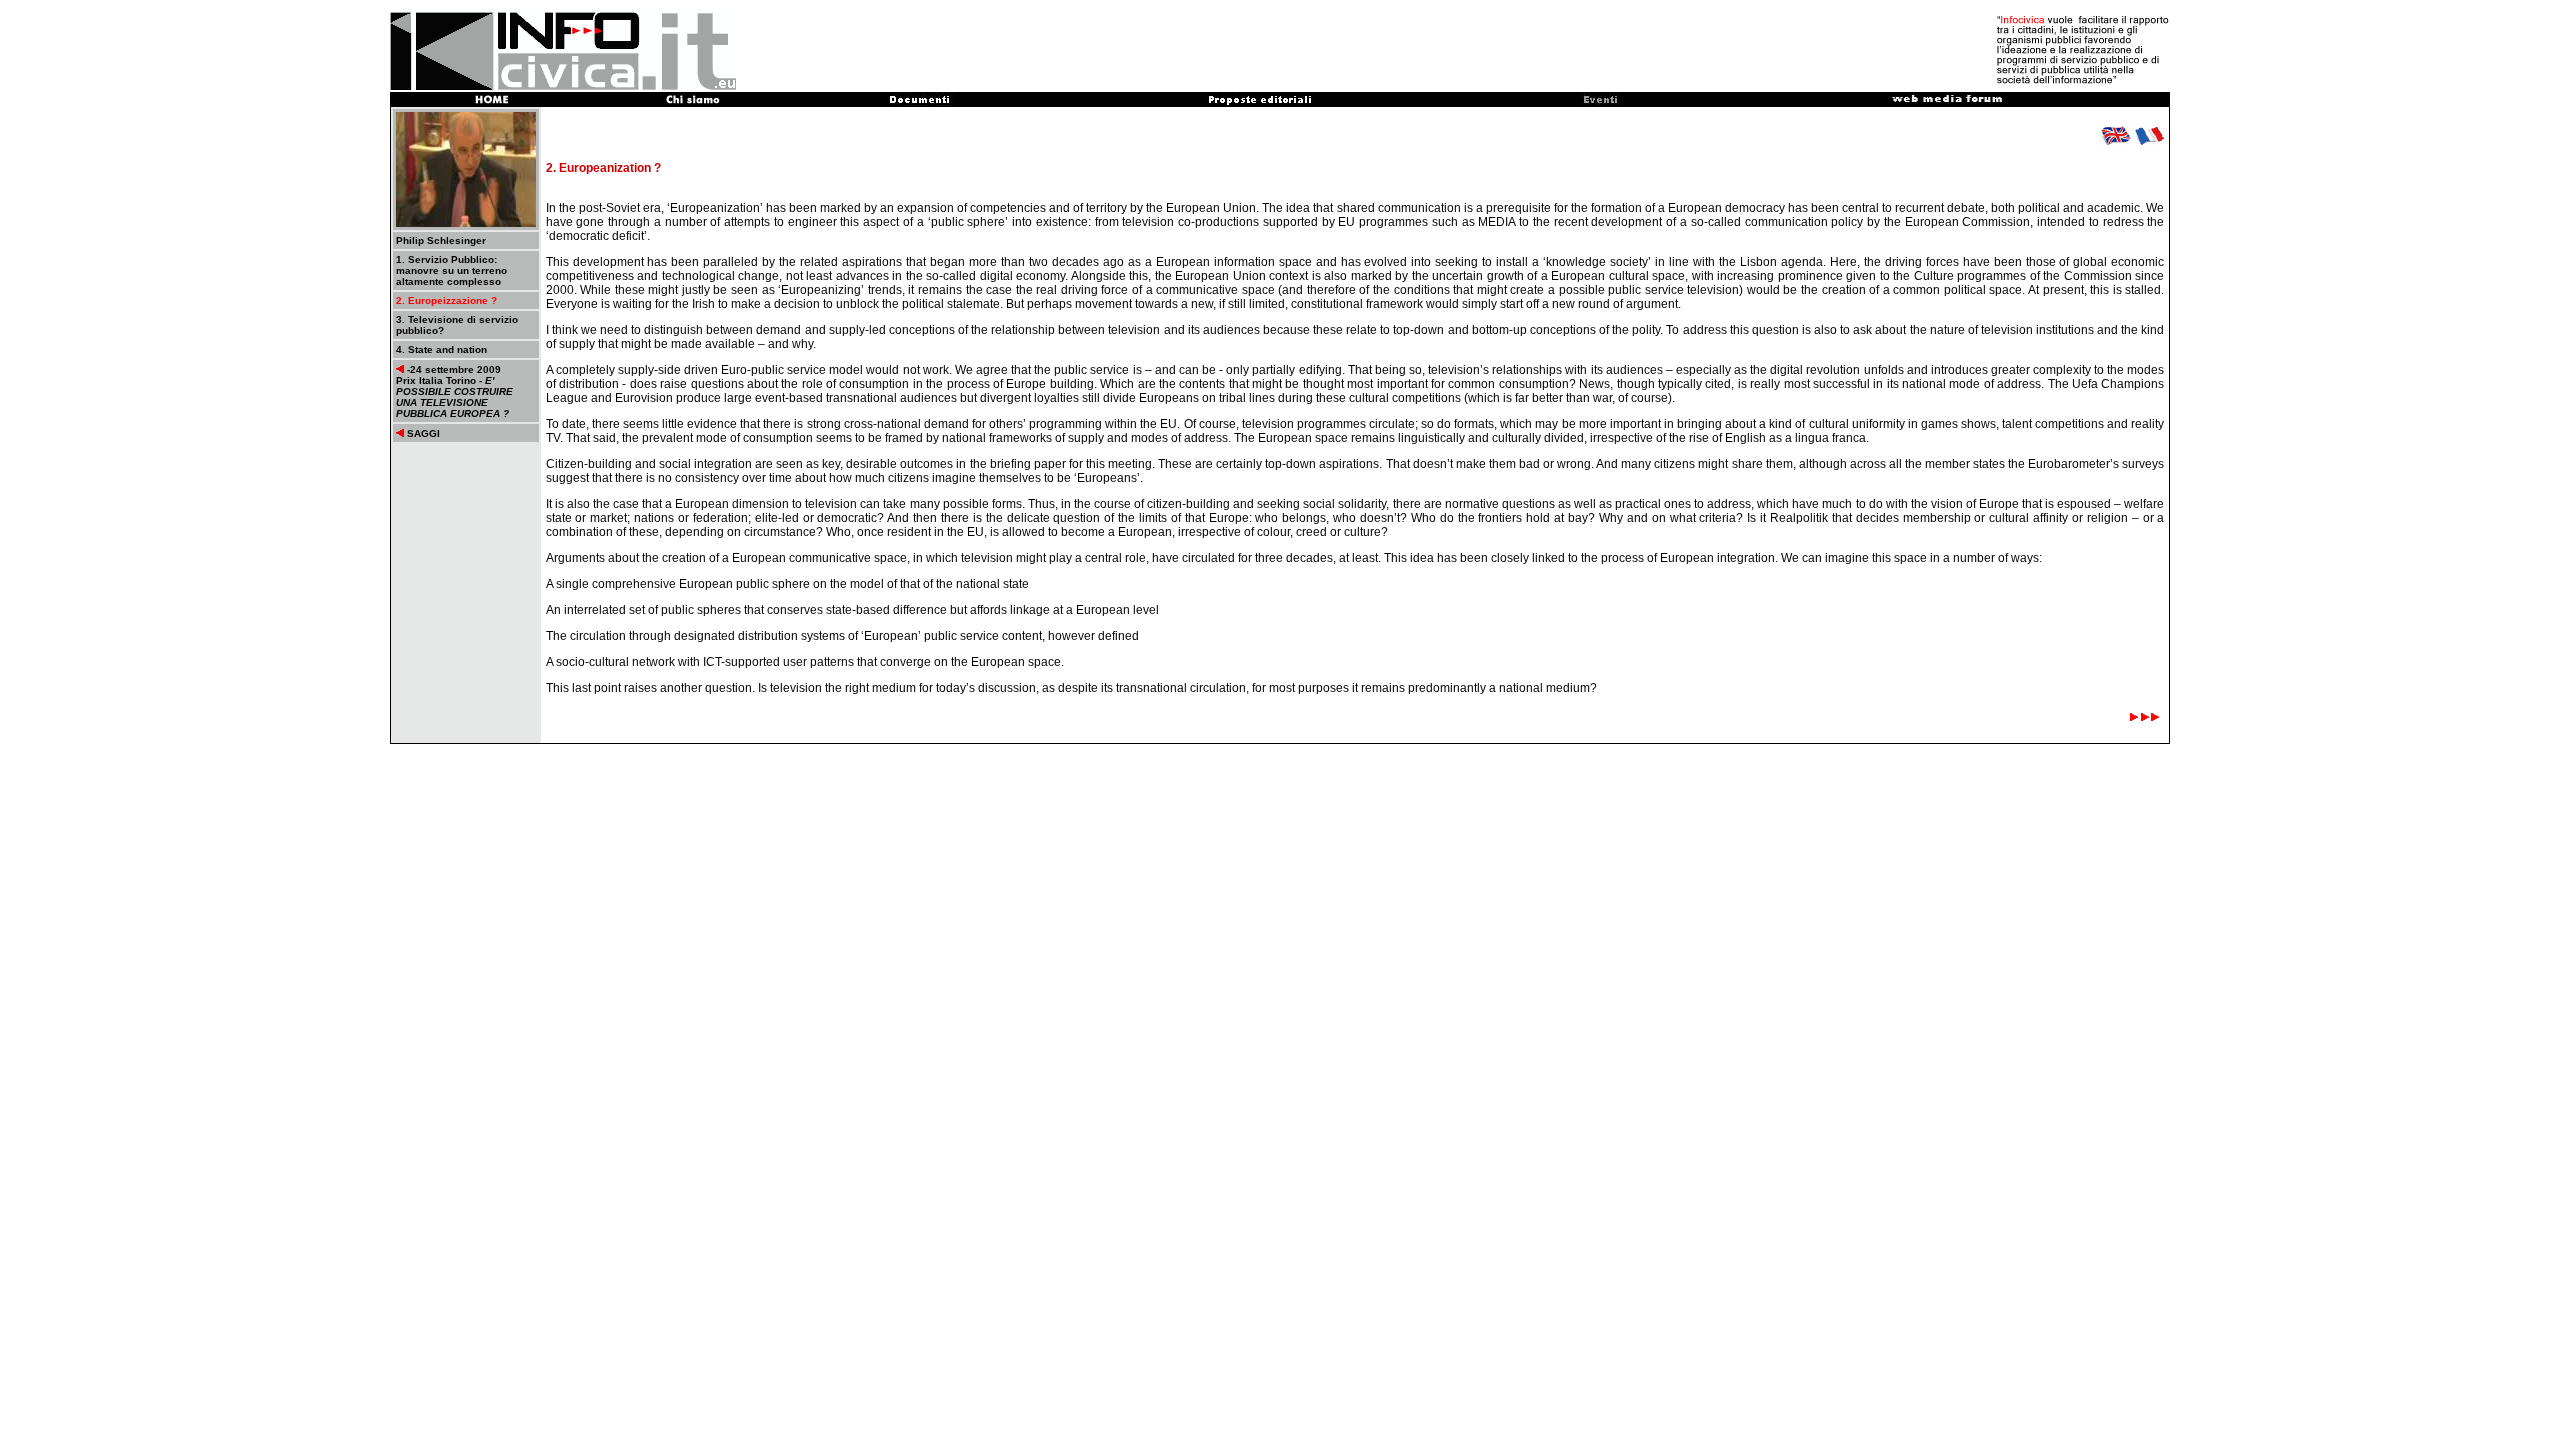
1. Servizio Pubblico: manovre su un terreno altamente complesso (451, 270)
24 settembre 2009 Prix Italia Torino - (454, 391)
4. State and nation (441, 349)
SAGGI (422, 433)
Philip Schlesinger (441, 240)
